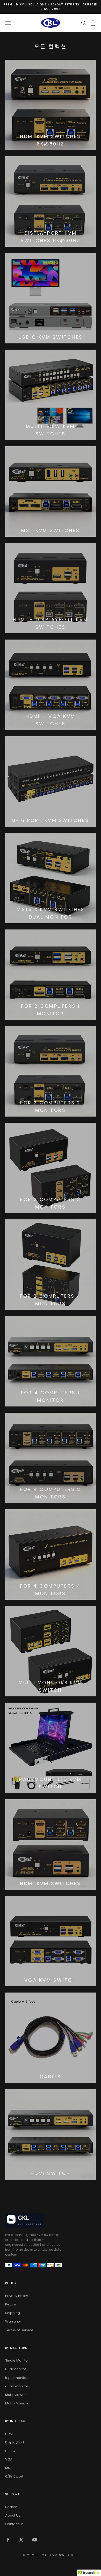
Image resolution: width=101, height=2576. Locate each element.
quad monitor (17, 2386)
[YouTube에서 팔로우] (35, 2540)
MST (9, 2468)
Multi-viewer (16, 2395)
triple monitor (16, 2378)
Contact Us (14, 2524)
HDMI (9, 2434)
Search (11, 2507)
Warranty (13, 2321)
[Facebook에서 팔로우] (8, 2540)
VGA (9, 2459)
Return (11, 2304)
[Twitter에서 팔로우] (21, 2540)
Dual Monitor (16, 2369)
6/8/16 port (14, 2476)
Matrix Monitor (17, 2403)
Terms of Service (19, 2330)
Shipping (13, 2313)
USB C (10, 2451)
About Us (13, 2515)
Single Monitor (17, 2360)
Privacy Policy (17, 2296)
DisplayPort (15, 2442)
